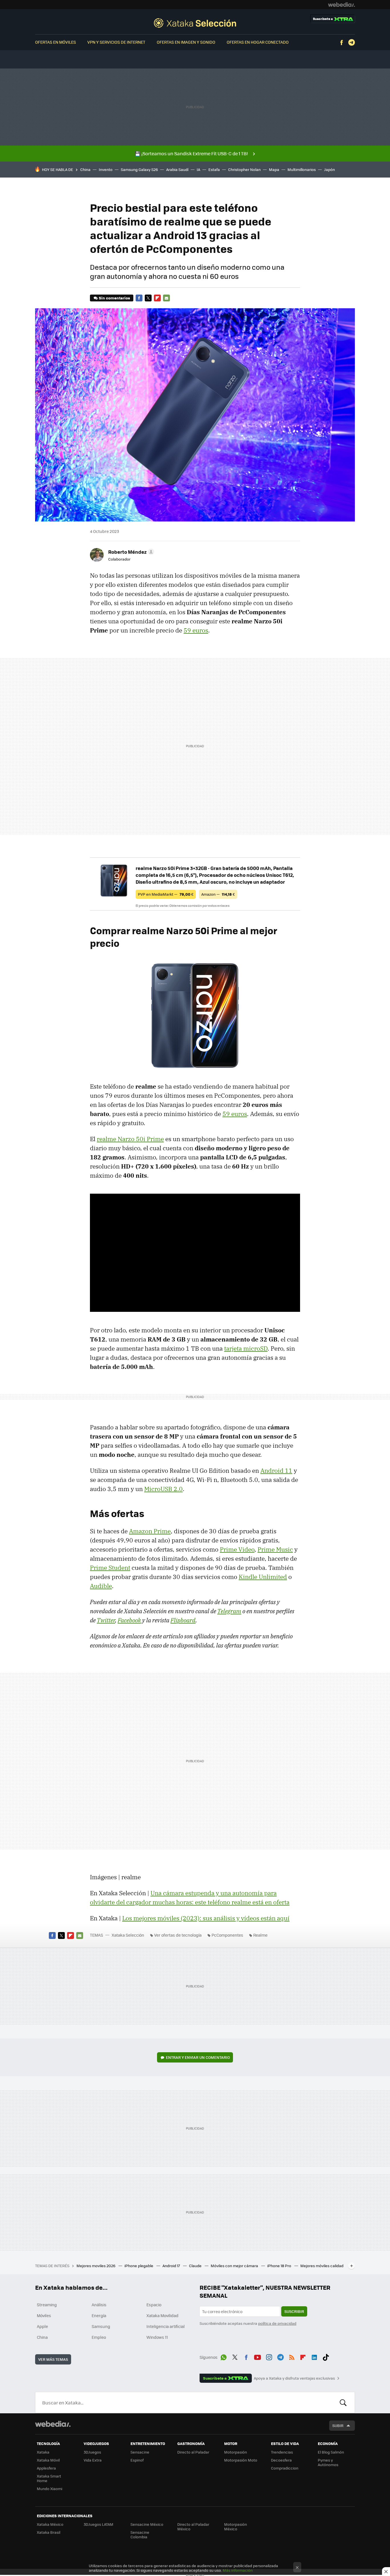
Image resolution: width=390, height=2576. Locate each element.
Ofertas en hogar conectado (258, 42)
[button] (130, 552)
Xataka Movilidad (162, 2315)
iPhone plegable (139, 2266)
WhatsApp (224, 2356)
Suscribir (294, 2311)
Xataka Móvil (48, 2460)
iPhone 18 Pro (280, 2266)
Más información (238, 2570)
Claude (196, 2266)
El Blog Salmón (331, 2452)
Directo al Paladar (193, 2452)
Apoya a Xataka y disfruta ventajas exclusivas (294, 2378)
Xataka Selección (195, 23)
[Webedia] (341, 5)
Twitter (148, 298)
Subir (338, 2425)
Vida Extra (93, 2460)
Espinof (137, 2460)
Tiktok (326, 2356)
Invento (106, 169)
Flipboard (157, 298)
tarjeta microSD (246, 1348)
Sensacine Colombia (140, 2534)
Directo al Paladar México (193, 2526)
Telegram (351, 43)
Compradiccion (285, 2468)
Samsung (101, 2326)
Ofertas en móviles (56, 42)
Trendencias (282, 2452)
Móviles (44, 2315)
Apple (42, 2326)
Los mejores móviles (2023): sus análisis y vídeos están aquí (206, 1918)
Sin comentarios (114, 298)
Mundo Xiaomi (50, 2489)
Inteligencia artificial (166, 2326)
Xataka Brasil (49, 2532)
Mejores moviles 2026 (96, 2266)
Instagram (269, 2356)
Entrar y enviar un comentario (198, 2057)
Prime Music (275, 1549)
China (85, 169)
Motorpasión (236, 2452)
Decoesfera (281, 2460)
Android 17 (172, 2266)
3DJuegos (92, 2452)
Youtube (258, 2356)
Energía (99, 2315)
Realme (260, 1935)
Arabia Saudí (177, 169)
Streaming (47, 2305)
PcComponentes (227, 1935)
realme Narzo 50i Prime (130, 1139)
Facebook (341, 43)
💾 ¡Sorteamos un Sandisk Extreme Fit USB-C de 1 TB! (191, 153)
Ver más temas (53, 2359)
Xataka (43, 2452)
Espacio (154, 2305)
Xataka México (50, 2524)
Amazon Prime (150, 1531)
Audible (101, 1586)
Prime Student (110, 1568)
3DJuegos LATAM (98, 2524)
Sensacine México (147, 2524)
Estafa (214, 169)
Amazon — (218, 894)
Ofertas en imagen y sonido (186, 42)
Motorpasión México (236, 2526)
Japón (329, 169)
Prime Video (237, 1549)
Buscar (343, 2402)
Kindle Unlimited (263, 1577)
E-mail (166, 298)
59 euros (196, 630)
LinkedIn (314, 2356)
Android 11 (276, 1471)
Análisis (99, 2305)
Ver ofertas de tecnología (178, 1935)
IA (198, 169)
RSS (292, 2356)
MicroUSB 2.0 (163, 1489)
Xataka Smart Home (49, 2478)
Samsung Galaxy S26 (139, 169)
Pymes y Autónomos (328, 2462)
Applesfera (46, 2468)
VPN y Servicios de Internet (116, 42)
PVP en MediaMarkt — (166, 894)
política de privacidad (277, 2323)
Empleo (99, 2337)
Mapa (274, 169)
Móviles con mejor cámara (235, 2266)
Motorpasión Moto (241, 2460)
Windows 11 (157, 2337)
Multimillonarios (302, 169)
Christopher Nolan (244, 169)
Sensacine (140, 2452)
